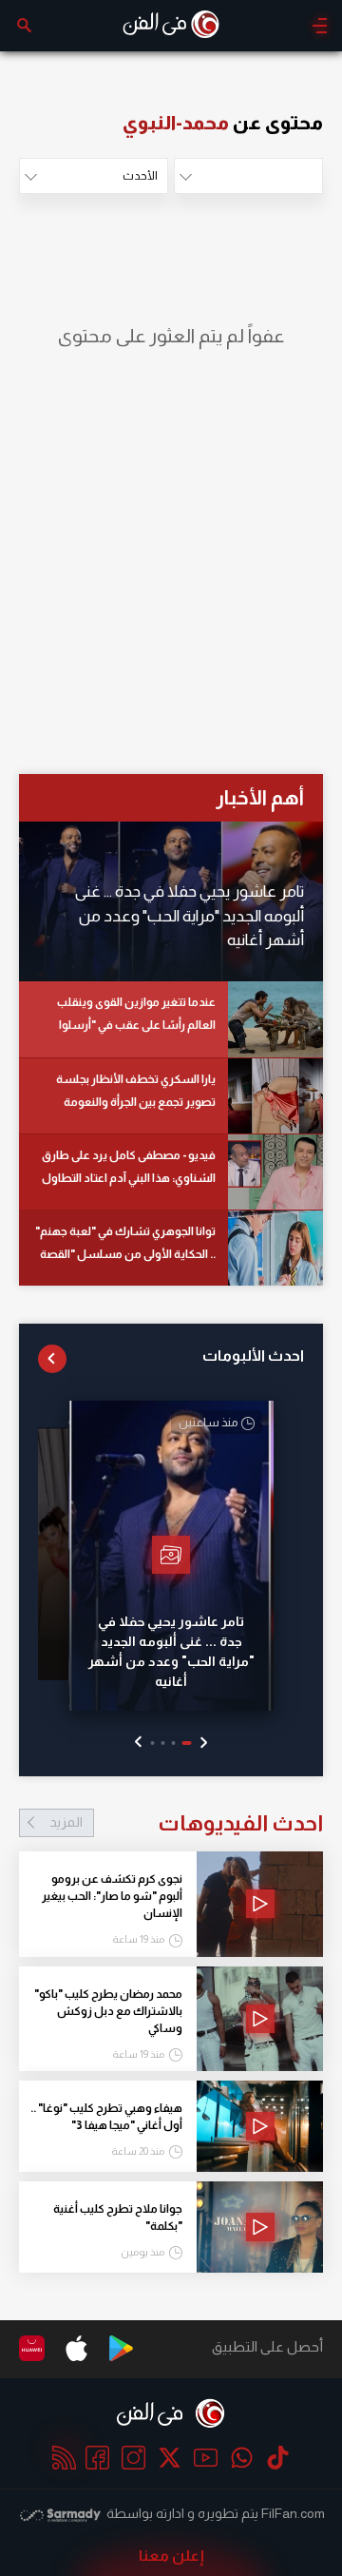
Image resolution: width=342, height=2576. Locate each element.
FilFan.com (293, 2513)
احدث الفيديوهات (186, 1823)
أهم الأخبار (260, 797)
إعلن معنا (171, 2556)
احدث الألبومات (253, 1356)
